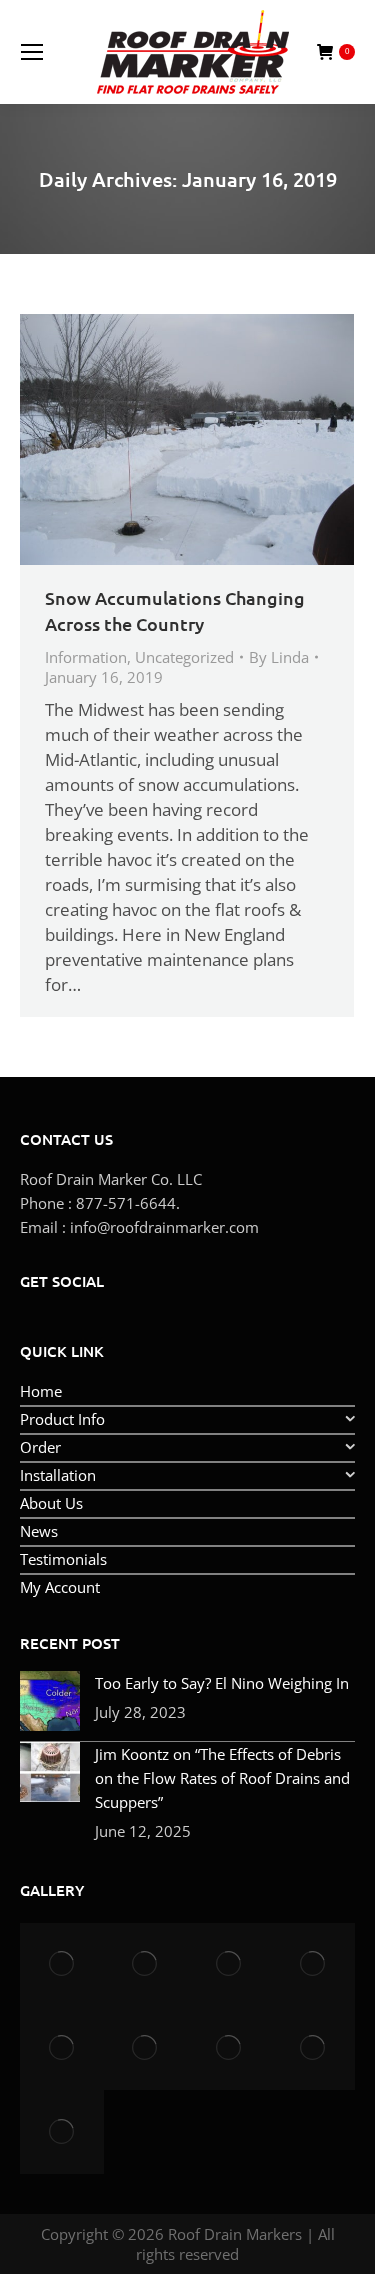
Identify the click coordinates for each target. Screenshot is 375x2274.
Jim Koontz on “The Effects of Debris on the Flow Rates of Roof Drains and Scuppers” (222, 1778)
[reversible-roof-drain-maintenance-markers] (230, 2048)
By (279, 657)
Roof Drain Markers (235, 2234)
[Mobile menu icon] (32, 52)
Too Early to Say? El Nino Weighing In (222, 1683)
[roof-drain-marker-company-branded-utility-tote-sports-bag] (62, 2132)
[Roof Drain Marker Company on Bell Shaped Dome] (313, 1965)
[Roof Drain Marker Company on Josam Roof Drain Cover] (230, 1965)
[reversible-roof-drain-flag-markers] (313, 2048)
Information (86, 657)
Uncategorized (184, 657)
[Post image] (50, 1701)
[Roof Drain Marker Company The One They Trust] (146, 2048)
